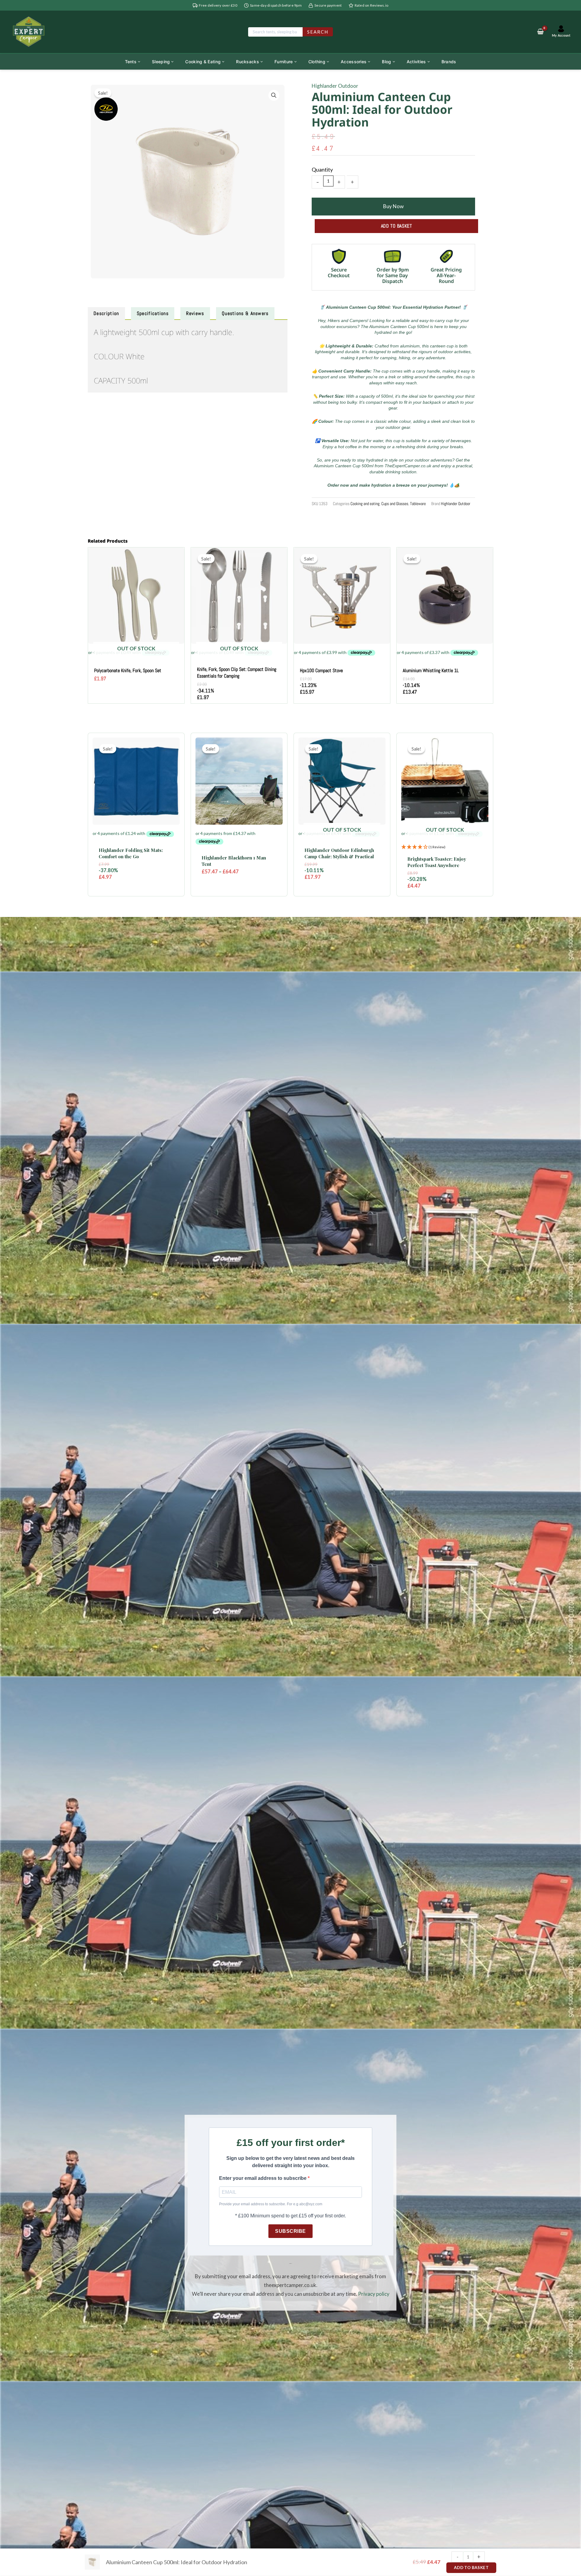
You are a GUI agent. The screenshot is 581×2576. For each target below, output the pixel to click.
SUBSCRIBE (290, 2231)
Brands (449, 62)
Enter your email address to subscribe (263, 2178)
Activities (416, 62)
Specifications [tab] (153, 313)
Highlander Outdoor (335, 86)
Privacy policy (374, 2294)
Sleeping (161, 62)
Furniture (284, 62)
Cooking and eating (365, 504)
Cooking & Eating (203, 62)
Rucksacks (248, 62)
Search (318, 32)
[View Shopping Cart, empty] (540, 32)
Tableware (418, 504)
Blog (386, 62)
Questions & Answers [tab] (245, 313)
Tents (131, 62)
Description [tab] (106, 313)
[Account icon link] (561, 32)
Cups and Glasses (395, 504)
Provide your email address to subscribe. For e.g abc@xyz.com (271, 2204)
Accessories (354, 62)
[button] (274, 95)
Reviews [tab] (195, 313)
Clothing (317, 62)
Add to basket (397, 226)
